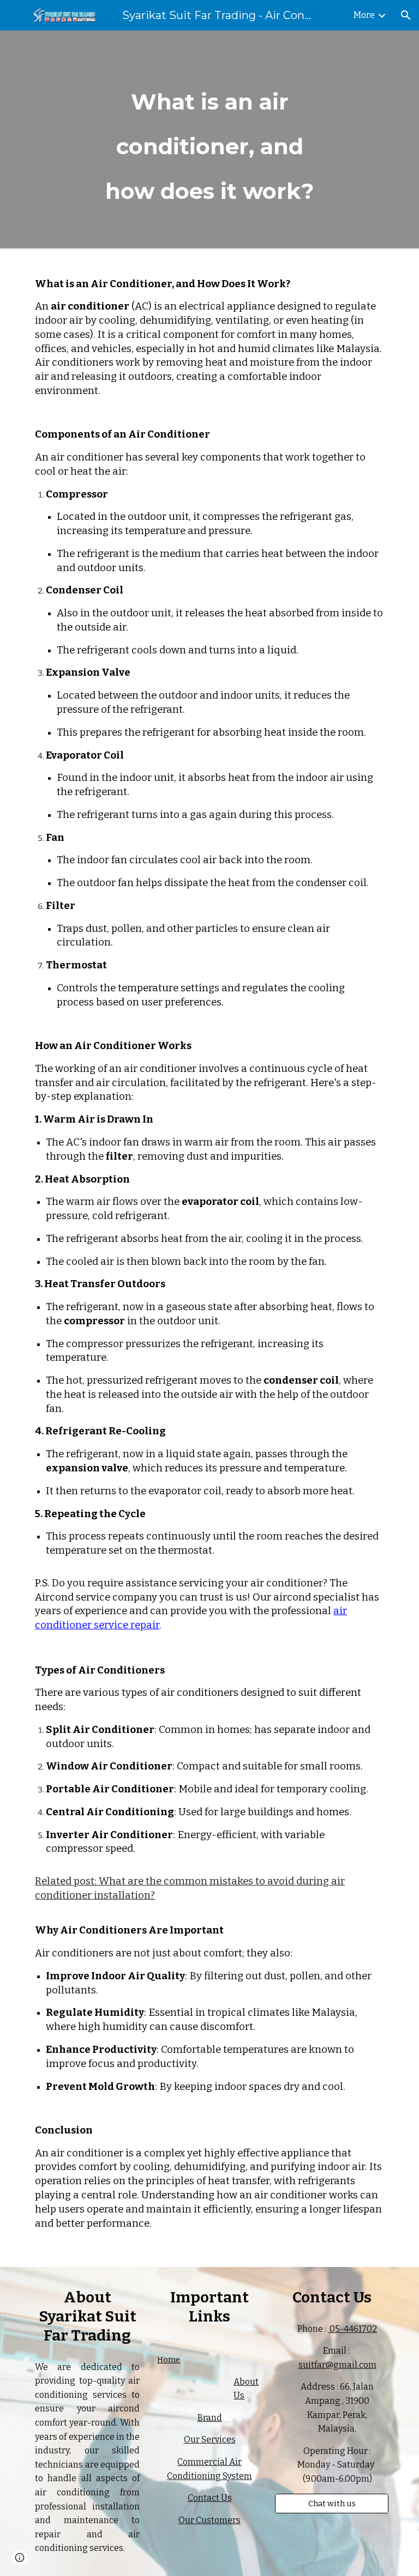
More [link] (364, 15)
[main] (209, 140)
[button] (406, 15)
